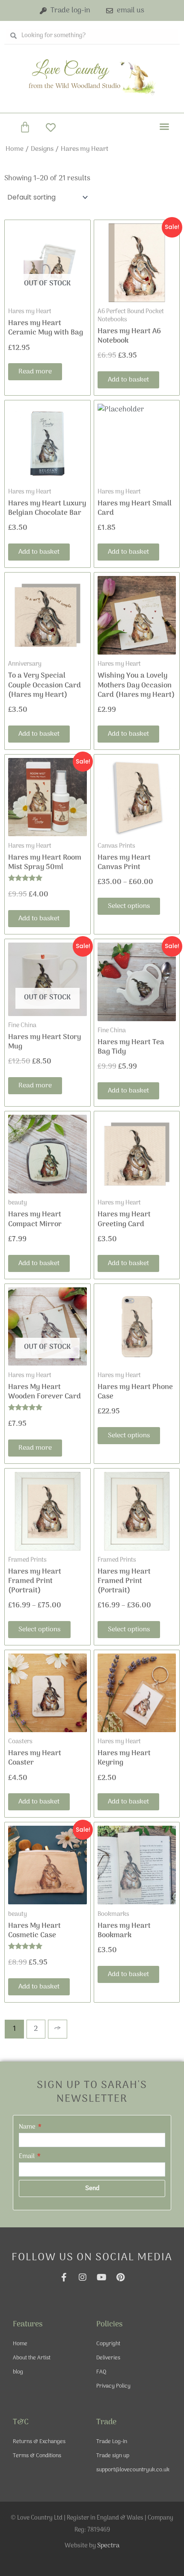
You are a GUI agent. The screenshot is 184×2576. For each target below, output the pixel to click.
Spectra (108, 2546)
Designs (42, 149)
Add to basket (128, 380)
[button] (164, 126)
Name (28, 2127)
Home (15, 149)
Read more (35, 372)
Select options (129, 906)
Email (27, 2156)
